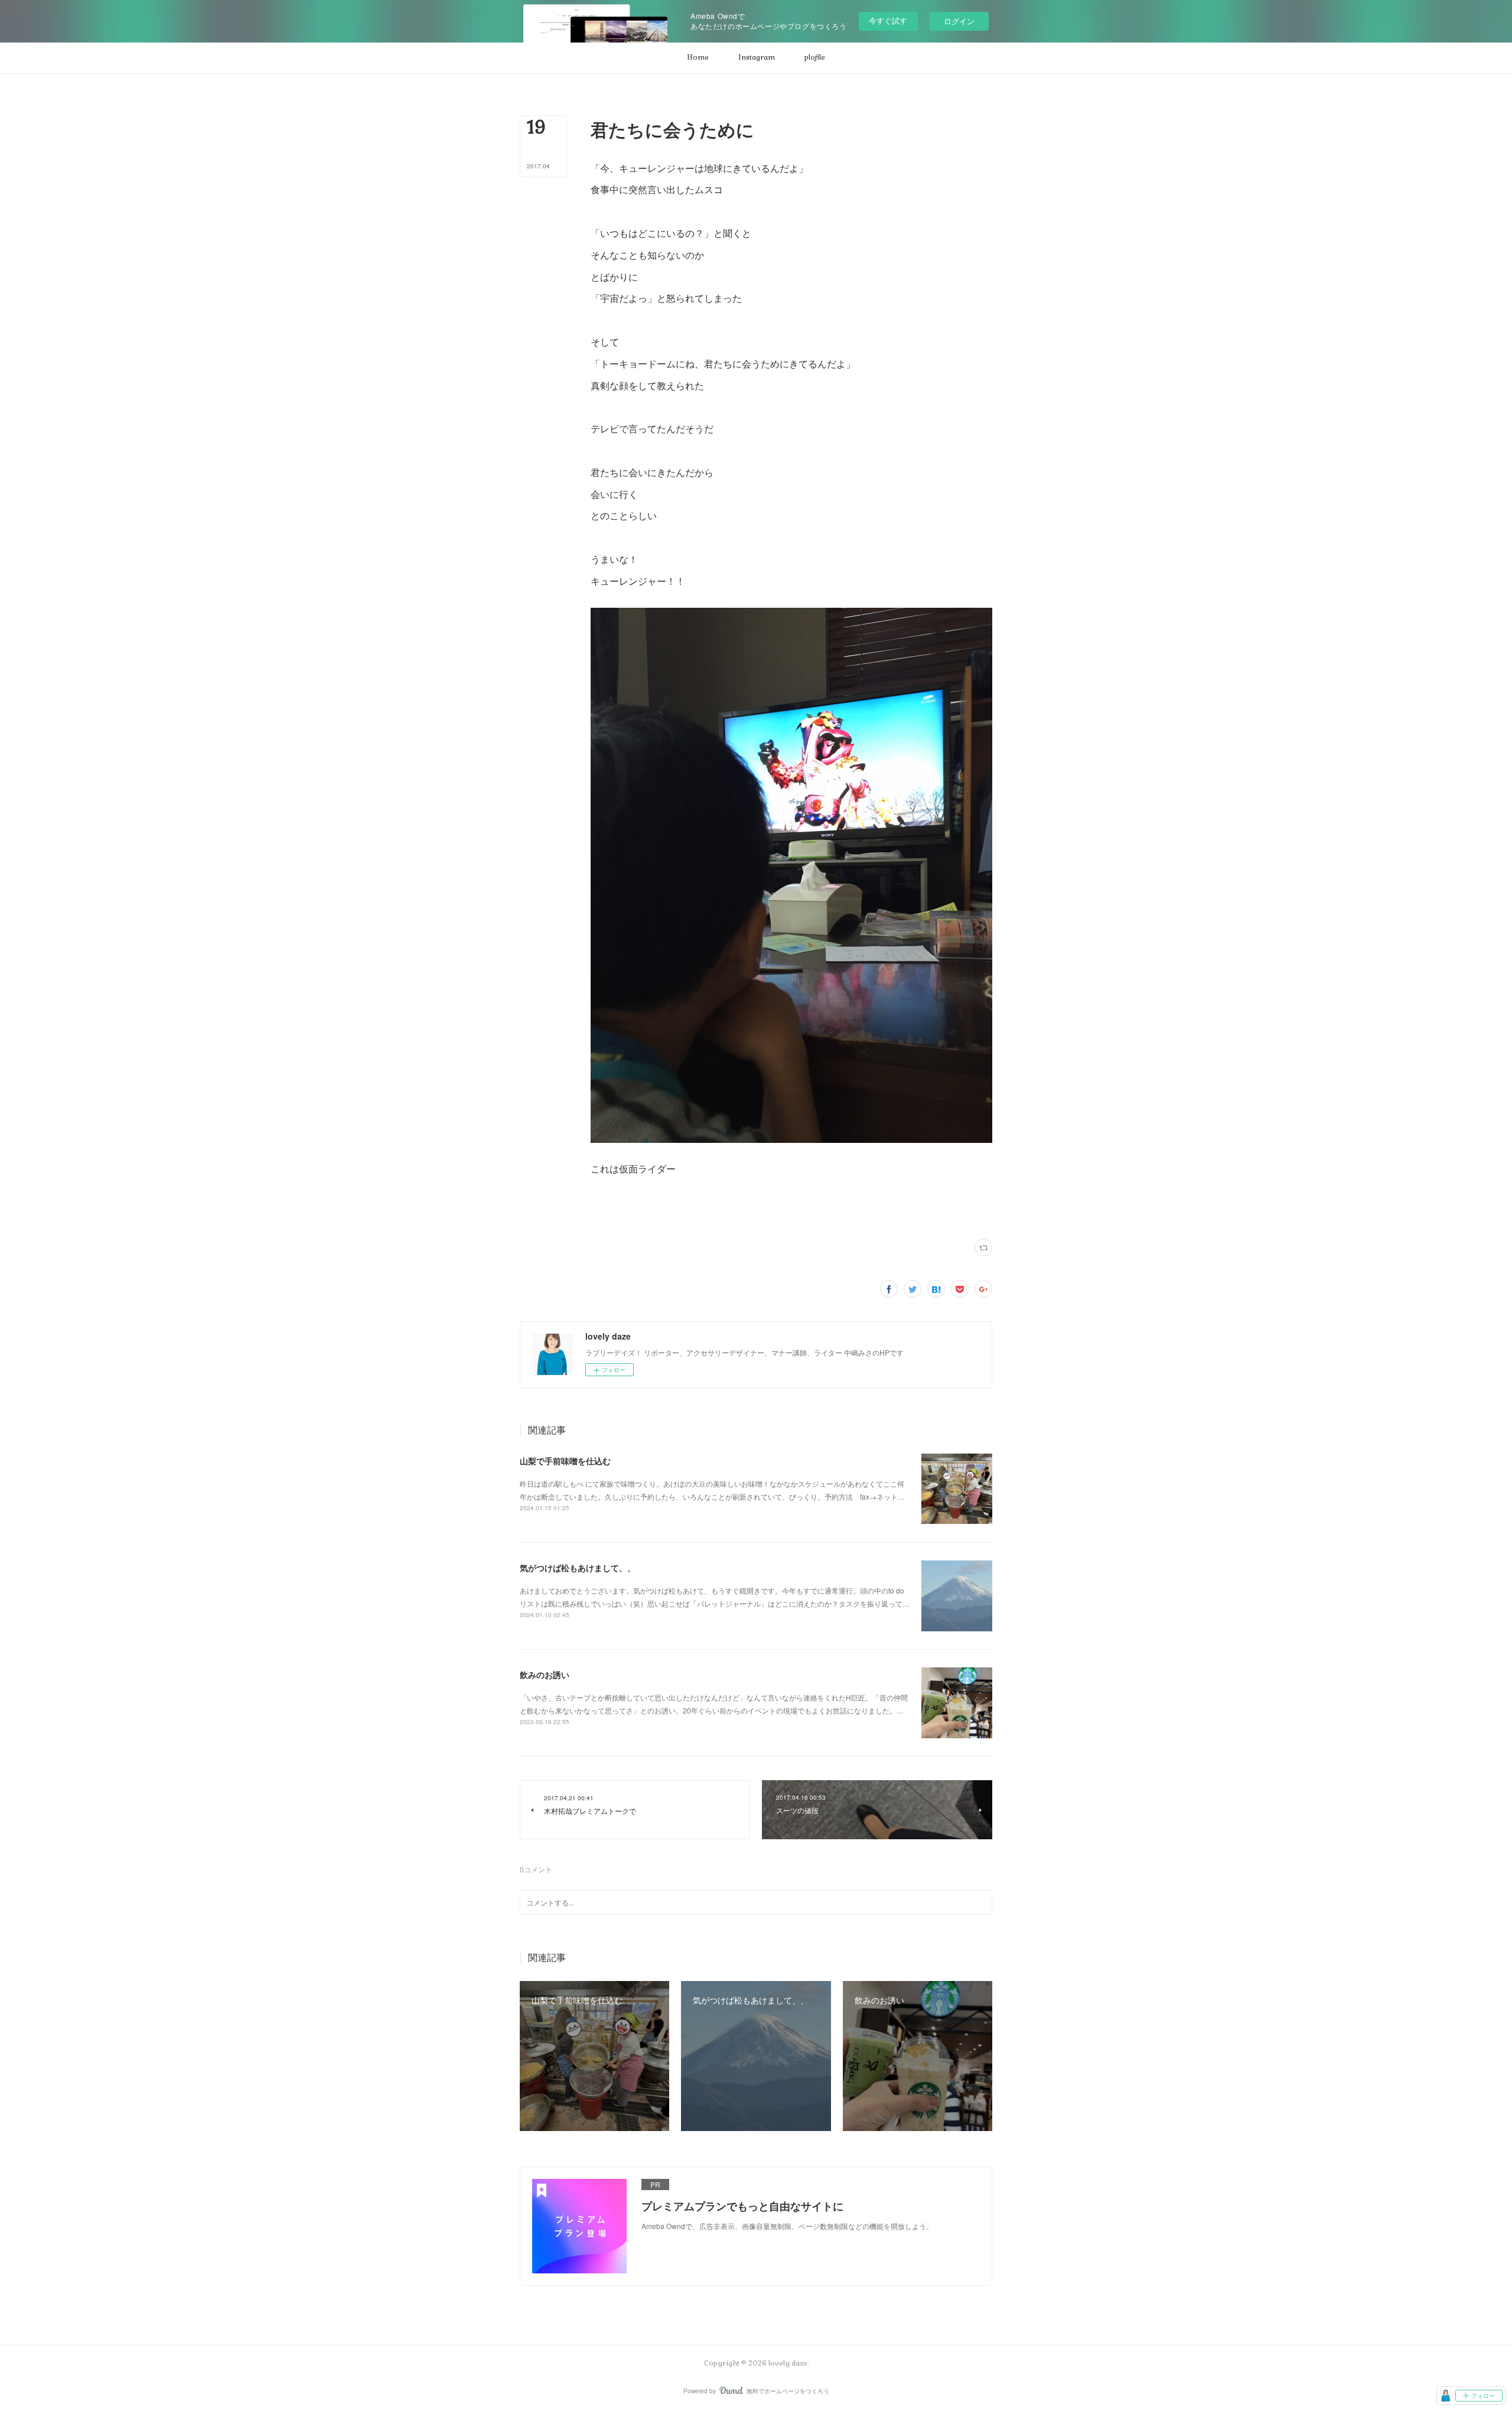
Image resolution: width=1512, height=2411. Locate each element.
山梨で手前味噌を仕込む (565, 1461)
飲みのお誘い (545, 1674)
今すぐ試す (888, 20)
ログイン (959, 21)
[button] (698, 58)
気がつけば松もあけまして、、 (578, 1568)
